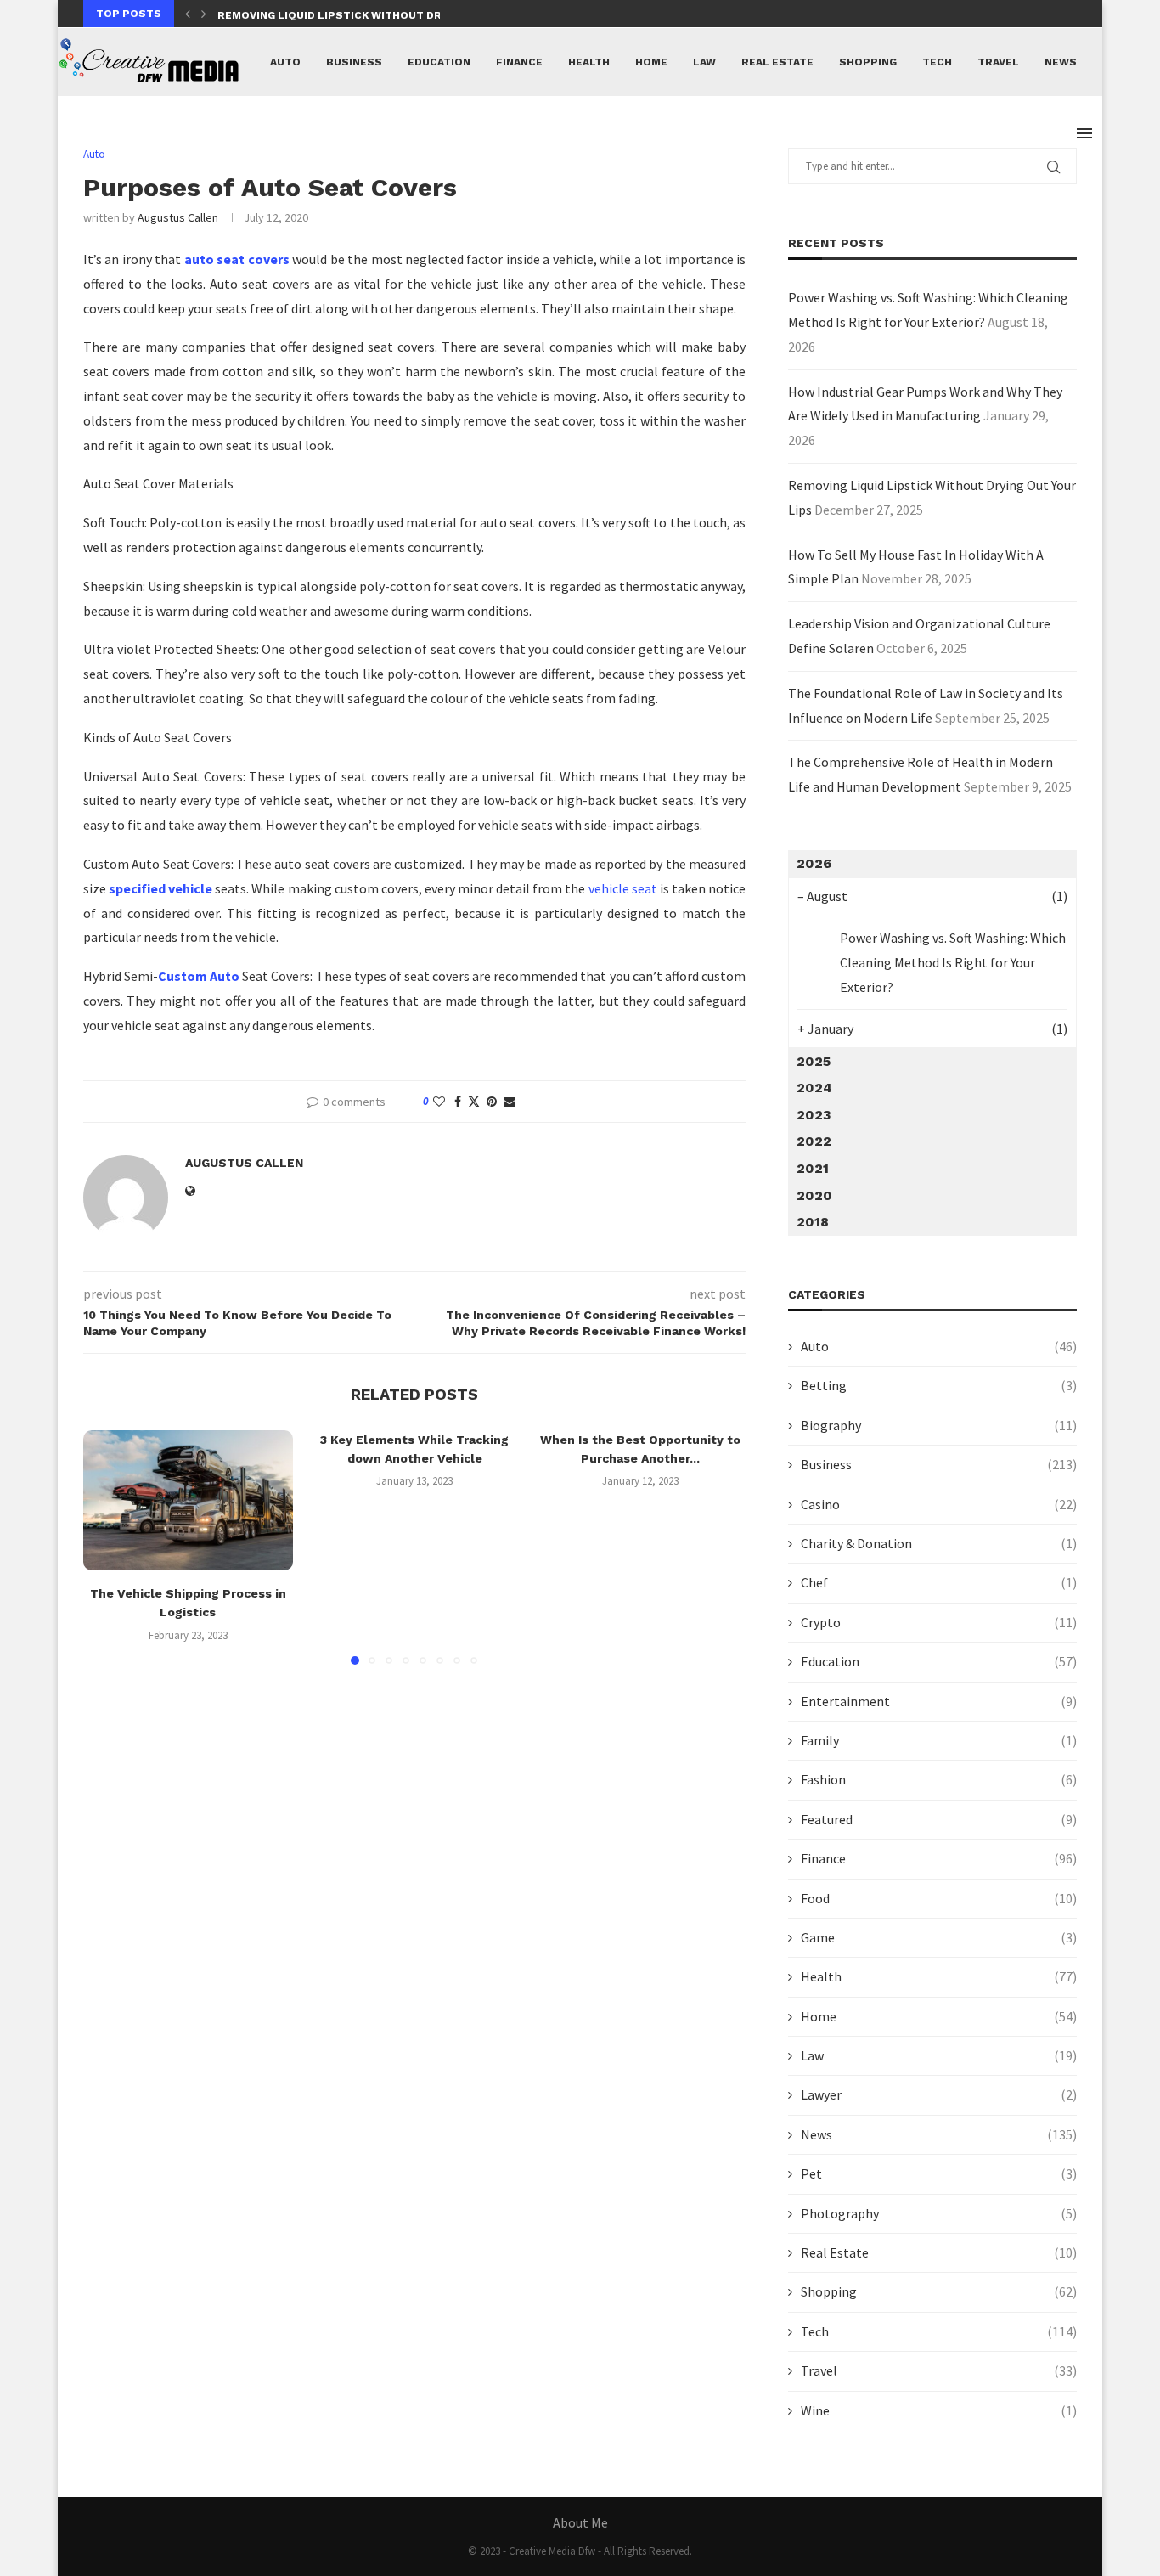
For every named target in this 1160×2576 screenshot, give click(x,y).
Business (354, 62)
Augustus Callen (178, 217)
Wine (939, 2410)
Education (439, 62)
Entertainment (939, 1701)
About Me (580, 2522)
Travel (998, 62)
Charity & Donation (939, 1543)
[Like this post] (439, 1102)
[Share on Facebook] (458, 1102)
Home (651, 62)
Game (939, 1937)
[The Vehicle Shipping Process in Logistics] (188, 1500)
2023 (814, 1115)
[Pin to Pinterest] (492, 1102)
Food (939, 1898)
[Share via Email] (510, 1102)
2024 (814, 1088)
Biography (939, 1425)
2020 (814, 1195)
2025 (814, 1061)
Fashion (939, 1779)
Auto (285, 62)
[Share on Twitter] (474, 1102)
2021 (813, 1168)
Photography (939, 2213)
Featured (939, 1819)
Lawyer (939, 2094)
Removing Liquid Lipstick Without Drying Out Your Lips (386, 15)
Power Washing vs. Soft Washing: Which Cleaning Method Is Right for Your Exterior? (953, 962)
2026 (814, 863)
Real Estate (777, 62)
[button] (188, 14)
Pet (939, 2173)
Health (589, 62)
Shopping (868, 62)
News (1061, 62)
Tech (937, 62)
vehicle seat (623, 888)
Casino (939, 1504)
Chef (939, 1582)
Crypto (939, 1622)
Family (939, 1740)
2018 (813, 1222)
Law (704, 62)
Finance (519, 62)
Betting (939, 1385)
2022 (814, 1141)
